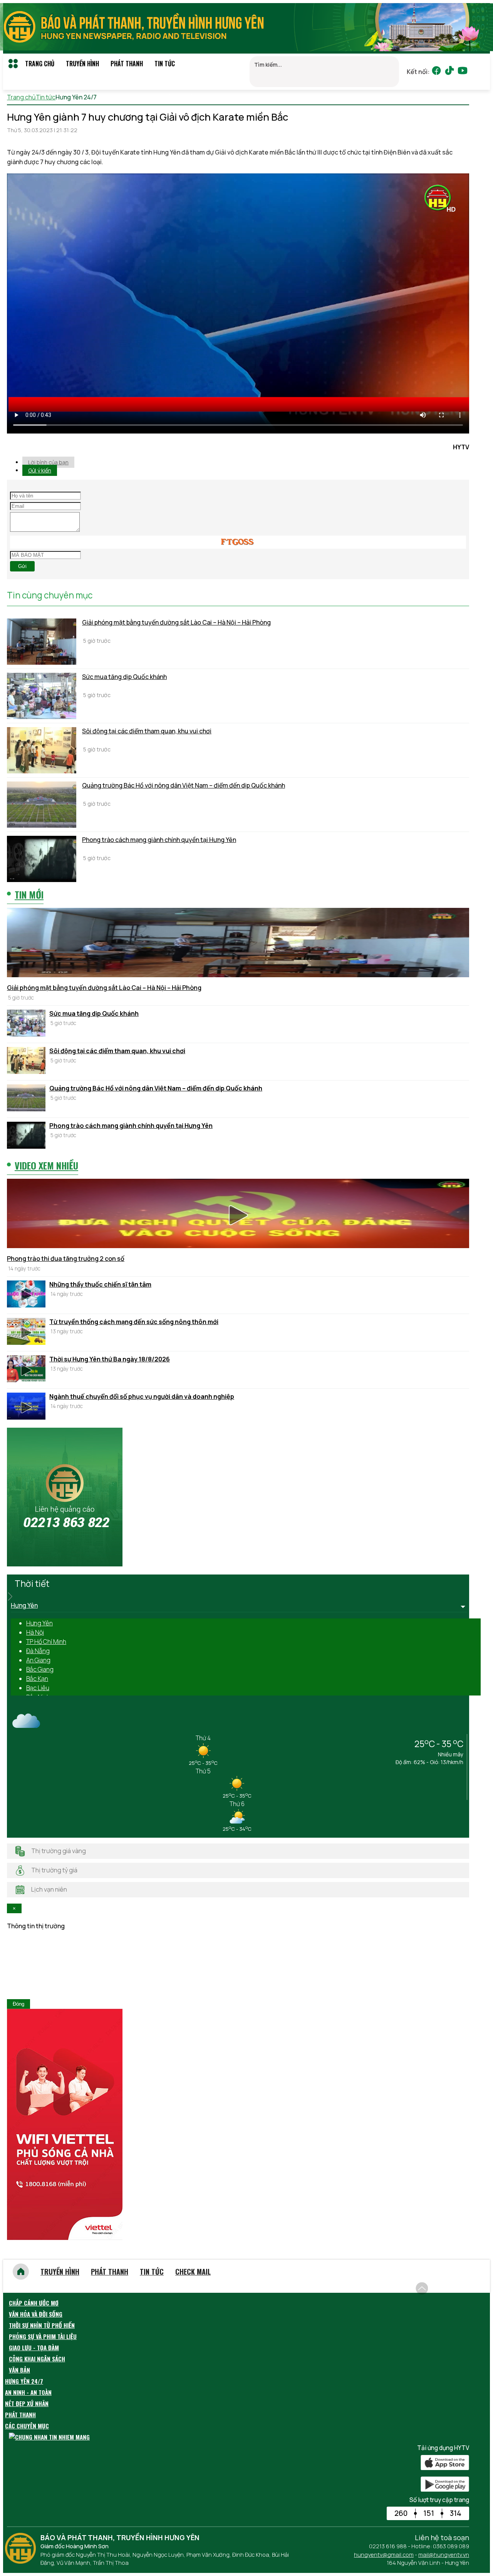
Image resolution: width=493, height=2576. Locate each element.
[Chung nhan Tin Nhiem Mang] (49, 2437)
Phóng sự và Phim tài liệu (43, 2336)
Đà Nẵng (38, 1651)
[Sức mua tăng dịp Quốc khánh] (42, 696)
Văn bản (19, 2370)
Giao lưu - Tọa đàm (34, 2347)
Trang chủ (40, 64)
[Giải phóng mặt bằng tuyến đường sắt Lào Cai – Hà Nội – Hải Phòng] (42, 642)
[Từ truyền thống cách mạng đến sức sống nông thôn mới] (26, 1333)
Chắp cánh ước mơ (34, 2303)
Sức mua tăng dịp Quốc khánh (124, 677)
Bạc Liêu (38, 1688)
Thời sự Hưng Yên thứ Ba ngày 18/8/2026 (110, 1359)
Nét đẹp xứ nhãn (27, 2403)
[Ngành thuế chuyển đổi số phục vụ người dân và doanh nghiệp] (26, 1407)
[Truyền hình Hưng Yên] (22, 2561)
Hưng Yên (39, 1623)
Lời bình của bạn (48, 462)
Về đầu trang (451, 2284)
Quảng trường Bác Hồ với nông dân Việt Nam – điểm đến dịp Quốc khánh (184, 785)
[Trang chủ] (21, 2272)
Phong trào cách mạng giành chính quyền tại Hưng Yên (159, 840)
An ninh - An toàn (28, 2392)
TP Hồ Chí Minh (46, 1642)
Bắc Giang (40, 1669)
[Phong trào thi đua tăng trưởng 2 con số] (238, 1215)
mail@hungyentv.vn (444, 2555)
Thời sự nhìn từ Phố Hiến (42, 2325)
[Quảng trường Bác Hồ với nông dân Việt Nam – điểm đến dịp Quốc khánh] (42, 805)
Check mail (193, 2272)
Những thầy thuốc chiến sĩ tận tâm (100, 1284)
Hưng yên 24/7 (24, 2381)
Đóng (18, 2004)
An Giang (38, 1660)
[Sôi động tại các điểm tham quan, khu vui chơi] (42, 750)
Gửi (22, 566)
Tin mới (29, 894)
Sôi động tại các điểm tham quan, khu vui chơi (147, 731)
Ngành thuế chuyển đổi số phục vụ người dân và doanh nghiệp (142, 1396)
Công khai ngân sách (37, 2359)
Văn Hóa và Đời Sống (36, 2314)
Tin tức (165, 64)
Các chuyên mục (27, 2426)
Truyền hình (82, 64)
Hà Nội (35, 1632)
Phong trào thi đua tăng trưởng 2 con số (66, 1259)
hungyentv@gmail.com (384, 2555)
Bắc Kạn (37, 1679)
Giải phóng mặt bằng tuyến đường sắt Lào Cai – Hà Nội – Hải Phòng (176, 622)
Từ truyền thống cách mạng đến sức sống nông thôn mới (134, 1322)
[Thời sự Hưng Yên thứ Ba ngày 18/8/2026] (26, 1370)
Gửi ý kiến (40, 470)
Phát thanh (127, 64)
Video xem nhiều (46, 1165)
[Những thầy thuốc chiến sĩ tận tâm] (26, 1295)
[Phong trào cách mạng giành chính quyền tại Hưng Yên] (42, 859)
